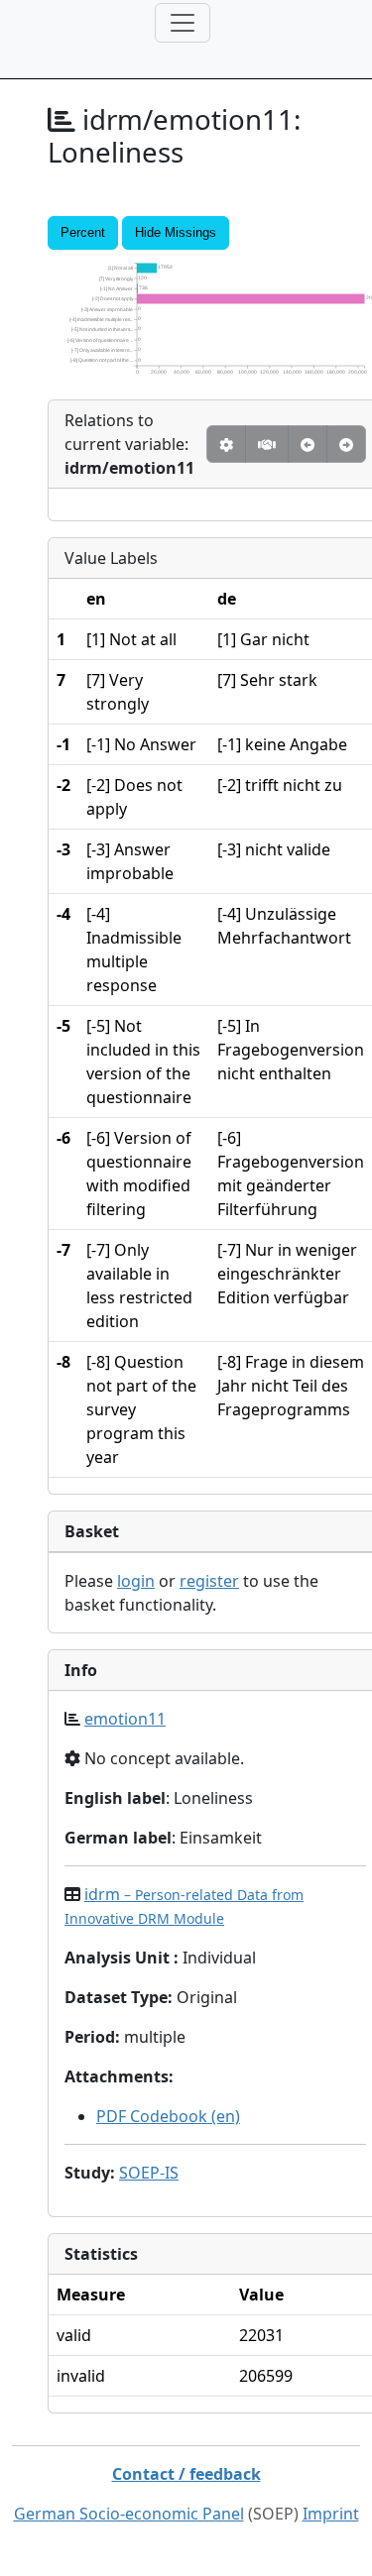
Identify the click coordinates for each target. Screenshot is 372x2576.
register (209, 1581)
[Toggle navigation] (183, 23)
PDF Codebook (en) (168, 2116)
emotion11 (125, 1719)
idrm (184, 1905)
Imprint (331, 2514)
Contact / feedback (186, 2474)
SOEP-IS (149, 2173)
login (136, 1581)
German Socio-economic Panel (129, 2514)
